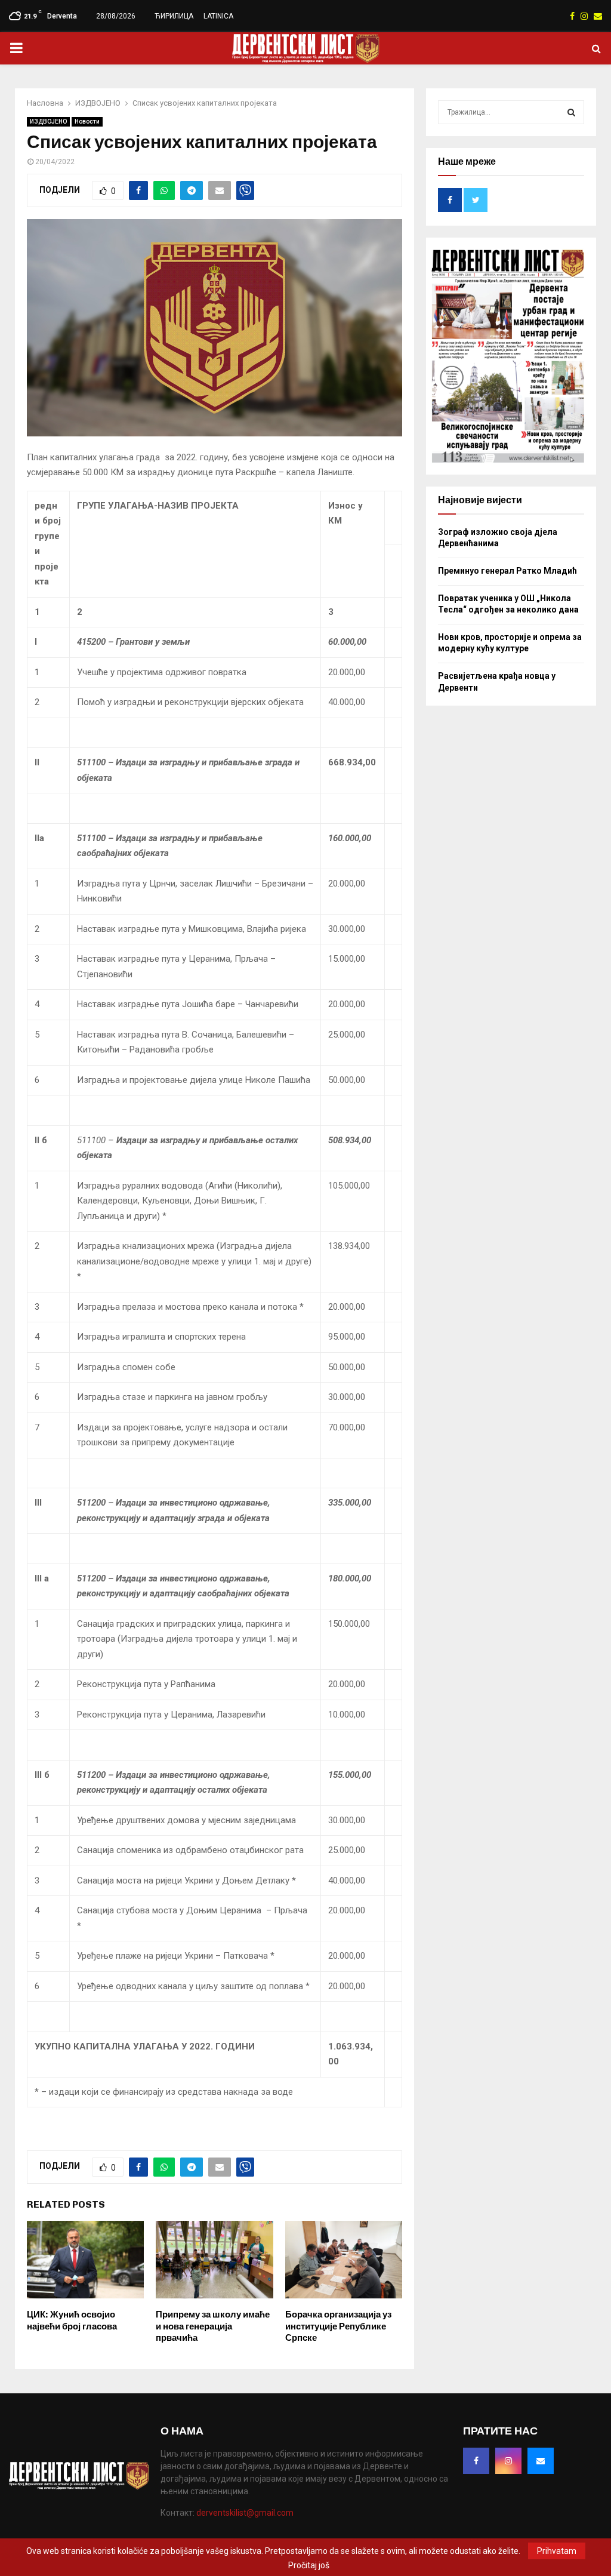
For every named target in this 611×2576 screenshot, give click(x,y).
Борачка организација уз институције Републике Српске (338, 2326)
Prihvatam (557, 2551)
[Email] (541, 2461)
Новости (87, 121)
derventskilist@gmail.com (245, 2513)
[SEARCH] (571, 112)
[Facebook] (476, 2461)
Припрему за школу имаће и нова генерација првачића (213, 2326)
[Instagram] (508, 2461)
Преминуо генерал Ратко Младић (507, 571)
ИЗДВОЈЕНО (48, 121)
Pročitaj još (309, 2565)
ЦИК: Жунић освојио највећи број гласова (72, 2320)
